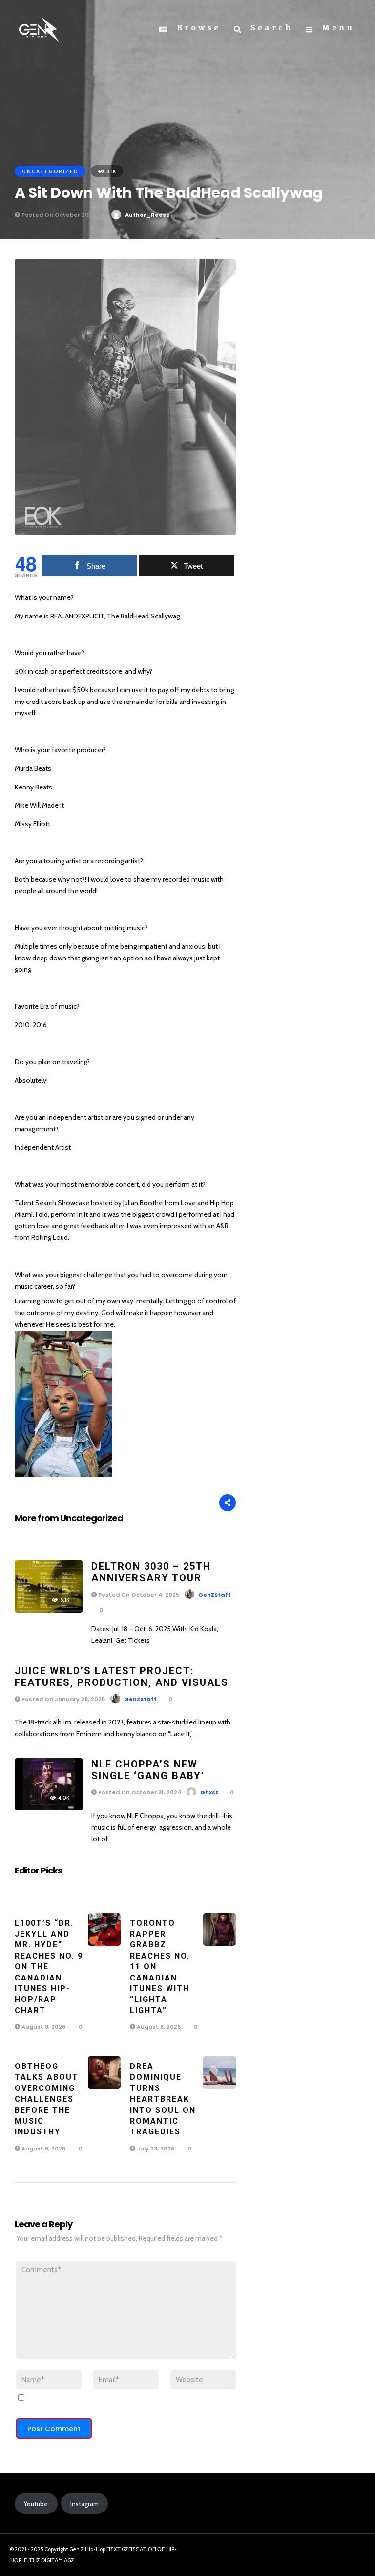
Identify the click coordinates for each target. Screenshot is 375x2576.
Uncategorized (50, 171)
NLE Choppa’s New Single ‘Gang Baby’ (148, 1770)
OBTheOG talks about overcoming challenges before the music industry (47, 2099)
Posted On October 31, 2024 (139, 1792)
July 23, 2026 (155, 2149)
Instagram (84, 2504)
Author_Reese (147, 215)
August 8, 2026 (43, 2027)
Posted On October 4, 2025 (138, 1595)
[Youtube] (349, 2552)
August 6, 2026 (43, 2149)
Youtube (36, 2504)
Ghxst (209, 1792)
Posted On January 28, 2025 (62, 1699)
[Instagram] (332, 2552)
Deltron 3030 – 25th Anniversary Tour (151, 1572)
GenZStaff (215, 1595)
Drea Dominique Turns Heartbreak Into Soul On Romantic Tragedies (163, 2099)
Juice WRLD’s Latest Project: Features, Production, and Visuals (122, 1677)
